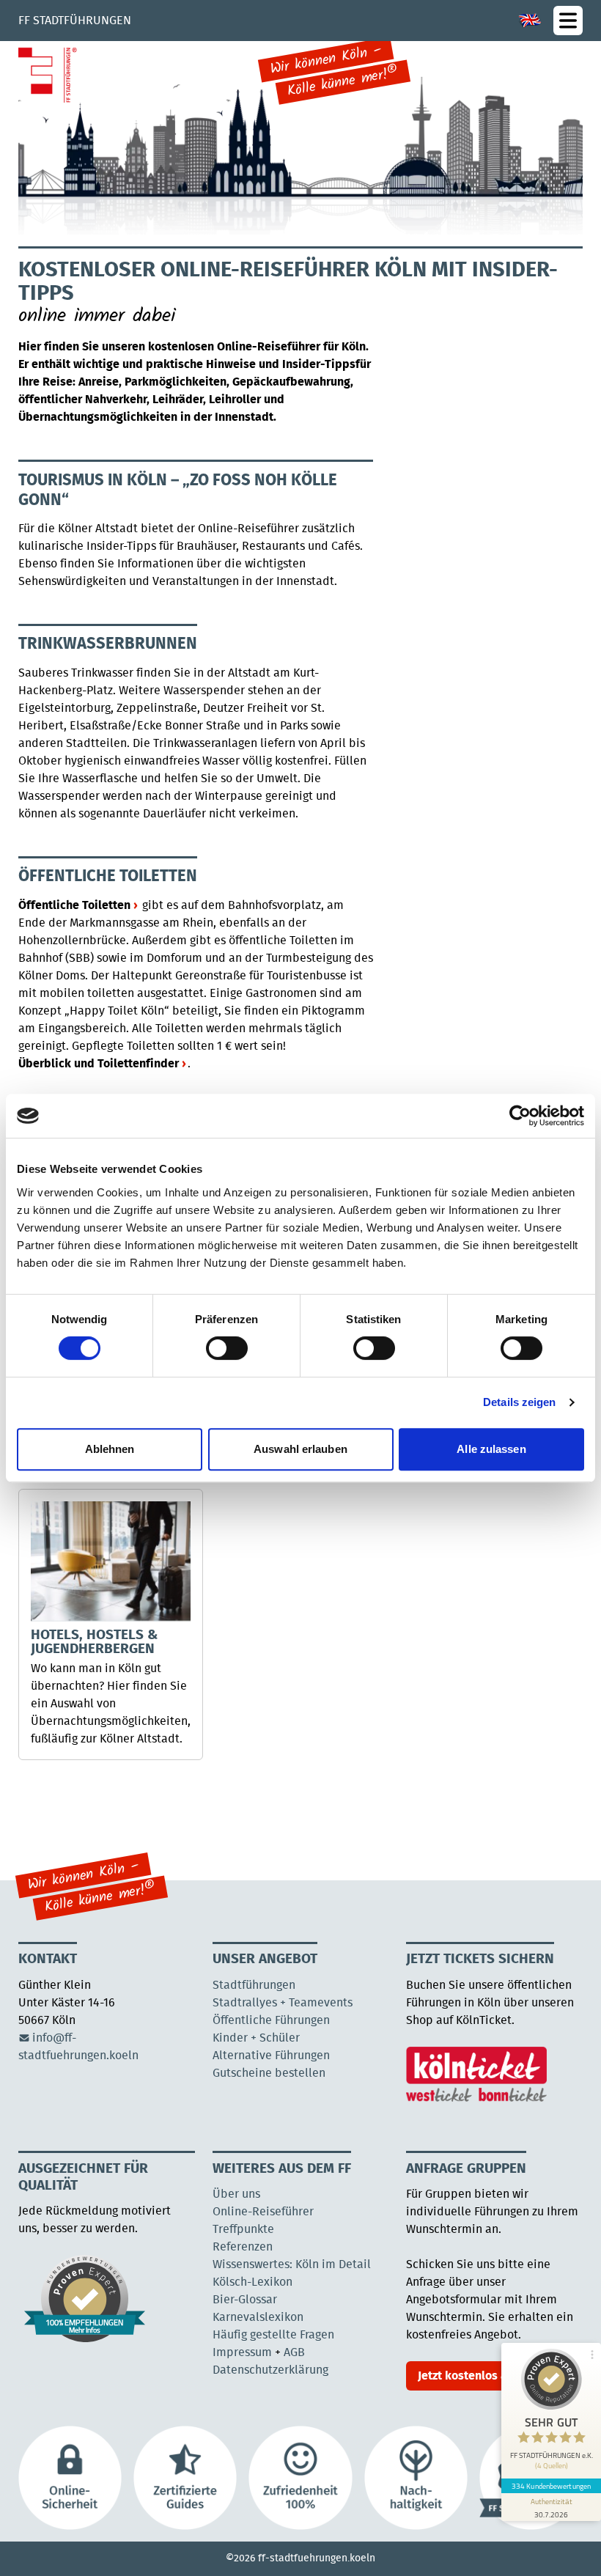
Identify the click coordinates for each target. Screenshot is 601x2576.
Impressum (242, 2352)
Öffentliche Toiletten (74, 905)
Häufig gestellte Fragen (273, 2335)
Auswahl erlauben (300, 1449)
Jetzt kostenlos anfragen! (484, 2376)
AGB (294, 2352)
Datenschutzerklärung (270, 2370)
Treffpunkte (243, 2229)
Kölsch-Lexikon (252, 2282)
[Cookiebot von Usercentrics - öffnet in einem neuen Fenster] (520, 1116)
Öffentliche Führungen (271, 2020)
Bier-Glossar (245, 2300)
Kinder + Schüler (256, 2038)
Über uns (236, 2194)
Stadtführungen (254, 1985)
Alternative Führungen (271, 2056)
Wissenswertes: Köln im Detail (292, 2264)
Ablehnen (110, 1449)
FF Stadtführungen (75, 21)
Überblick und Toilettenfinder (99, 1064)
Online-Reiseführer (263, 2212)
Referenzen (243, 2247)
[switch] (227, 1348)
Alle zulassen (491, 1449)
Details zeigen (519, 1402)
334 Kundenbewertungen (551, 2486)
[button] (568, 21)
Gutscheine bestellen (269, 2073)
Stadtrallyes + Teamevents (283, 2003)
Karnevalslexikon (258, 2317)
